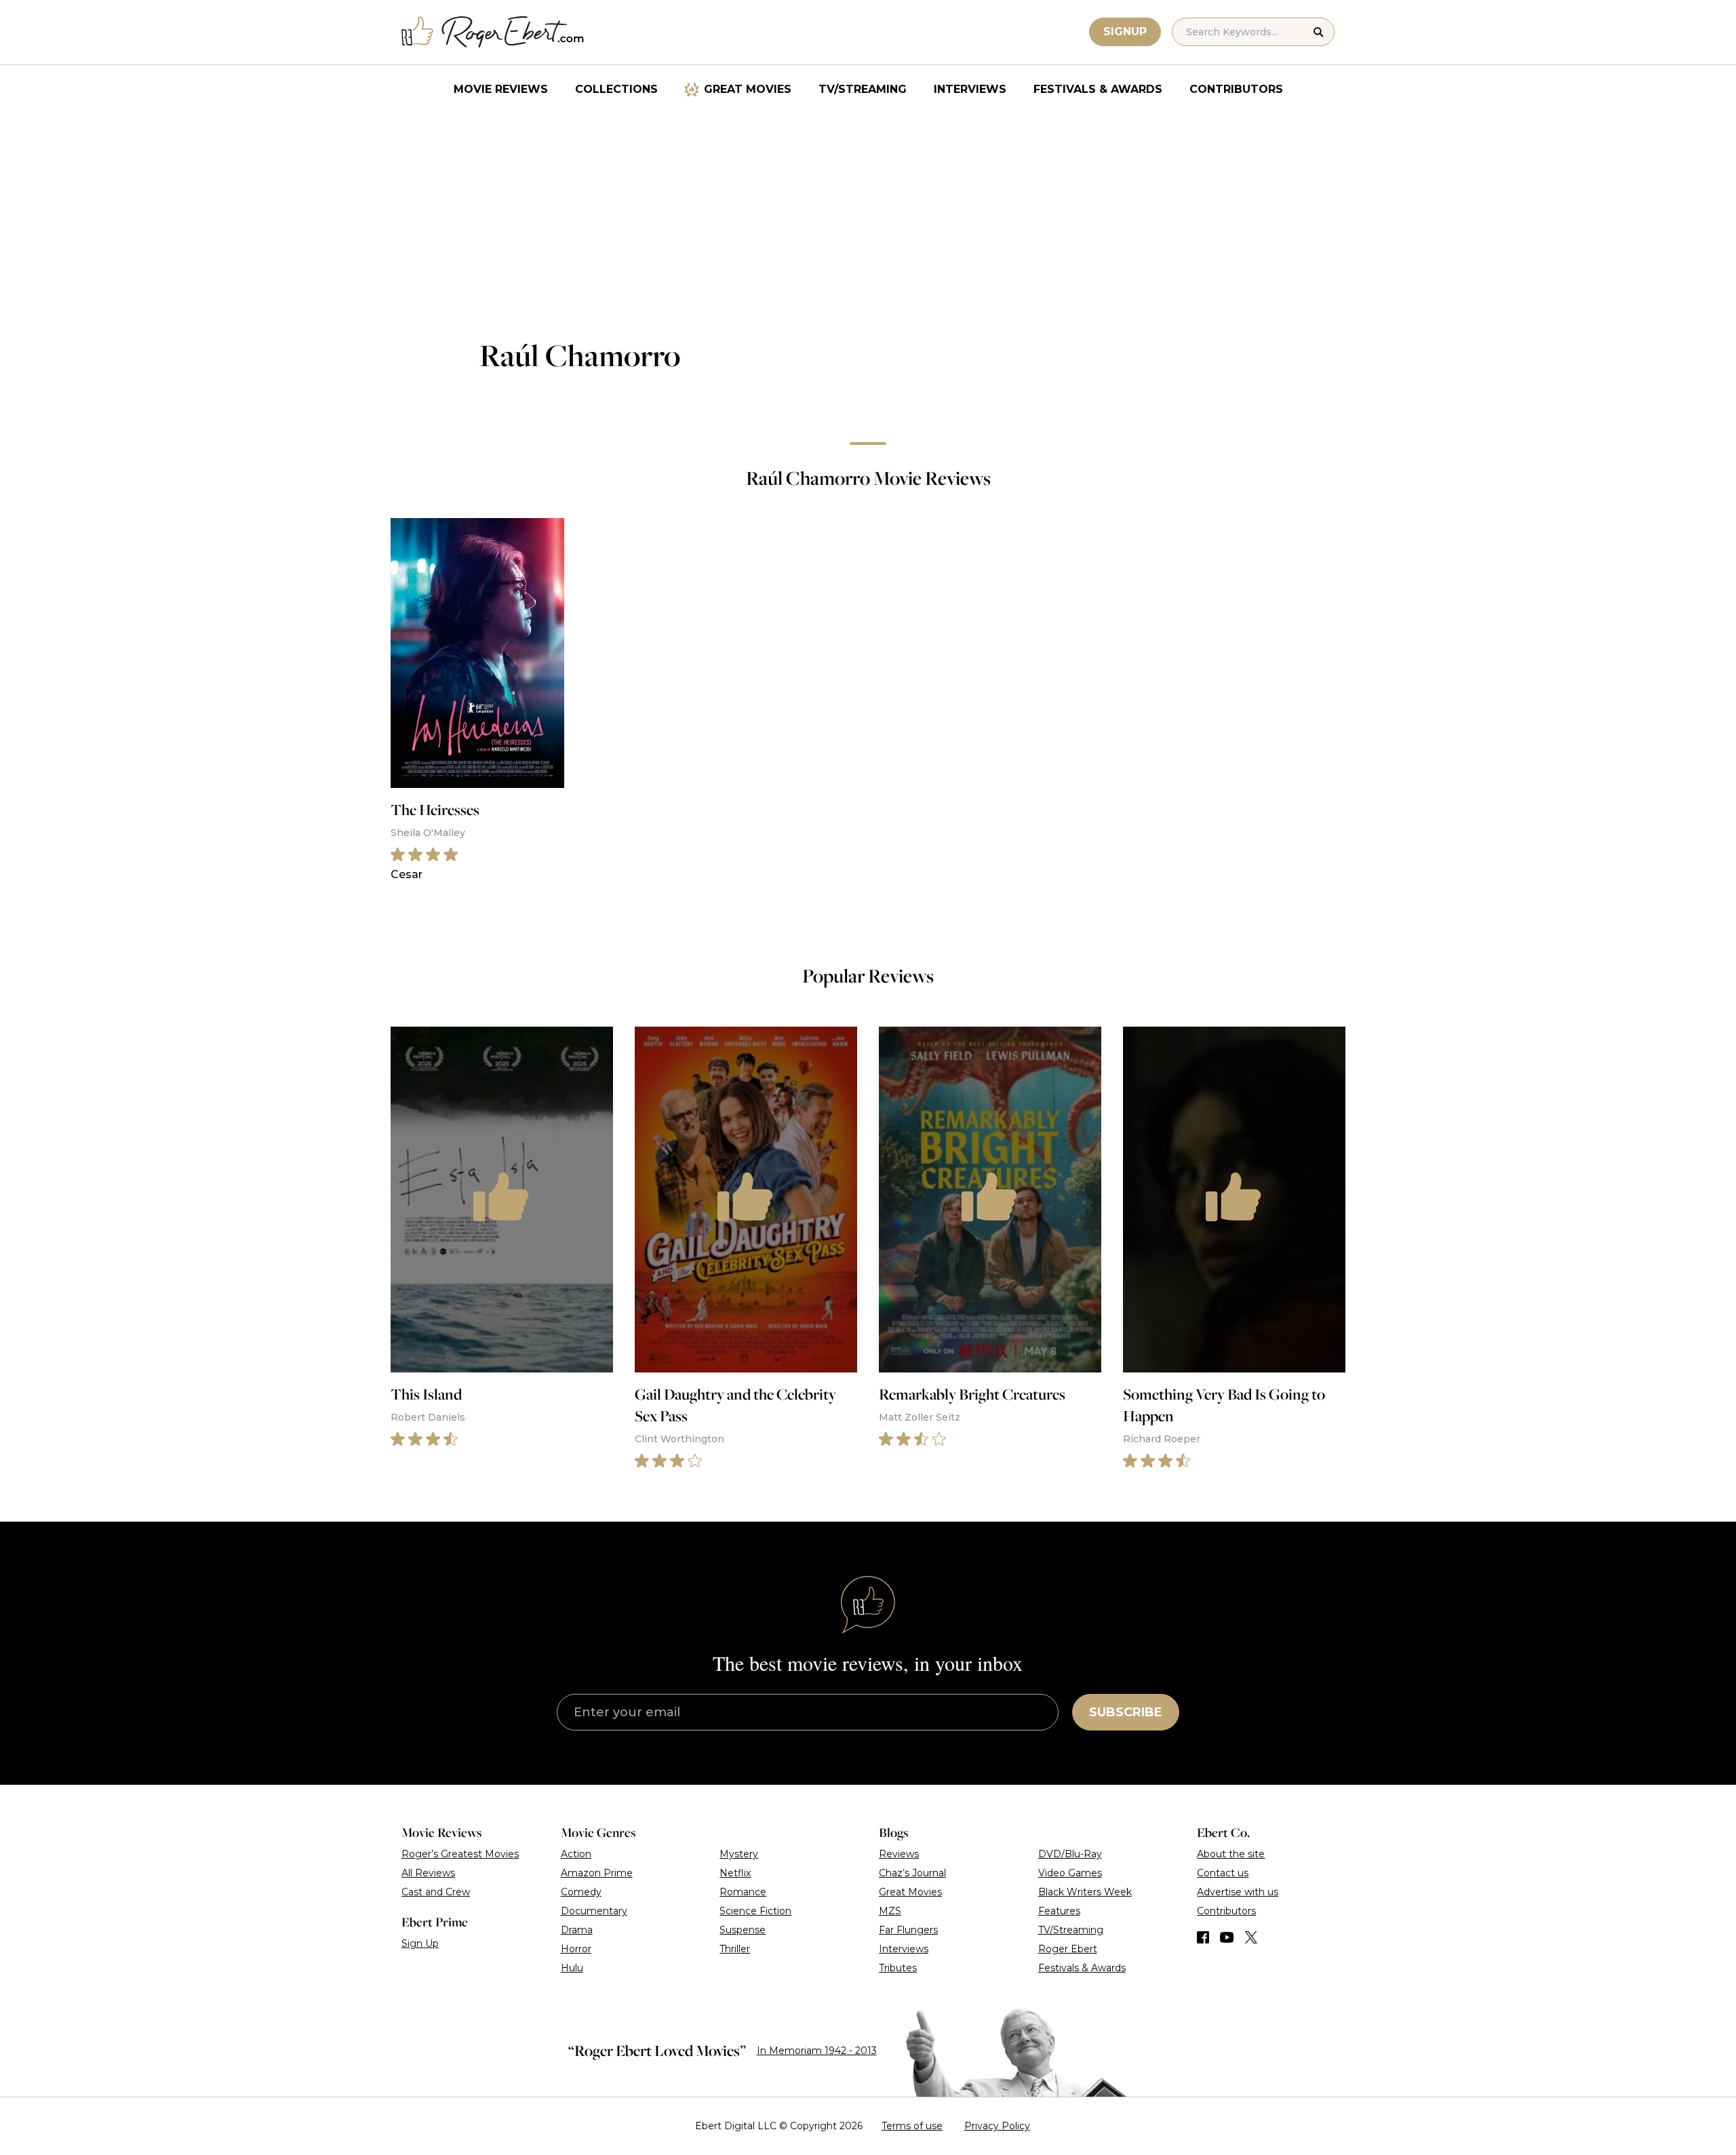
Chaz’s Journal (912, 1873)
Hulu (572, 1968)
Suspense (743, 1930)
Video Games (1070, 1873)
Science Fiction (755, 1911)
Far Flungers (908, 1930)
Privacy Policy (997, 2126)
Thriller (735, 1949)
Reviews (899, 1854)
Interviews (970, 89)
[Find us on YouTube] (1227, 1937)
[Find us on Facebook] (1203, 1937)
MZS (890, 1911)
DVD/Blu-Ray (1070, 1854)
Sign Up (420, 1943)
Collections (616, 89)
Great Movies (748, 89)
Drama (577, 1930)
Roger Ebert (1068, 1949)
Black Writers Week (1085, 1892)
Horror (576, 1949)
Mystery (739, 1854)
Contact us (1223, 1873)
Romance (743, 1892)
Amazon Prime (597, 1873)
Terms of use (912, 2126)
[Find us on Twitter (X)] (1251, 1937)
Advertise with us (1238, 1892)
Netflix (735, 1873)
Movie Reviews (501, 89)
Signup (1125, 32)
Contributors (1236, 89)
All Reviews (428, 1873)
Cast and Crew (436, 1892)
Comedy (581, 1892)
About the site (1231, 1854)
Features (1059, 1911)
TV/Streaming (863, 89)
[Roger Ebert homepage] (493, 32)
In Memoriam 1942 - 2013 (817, 2051)
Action (576, 1854)
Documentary (594, 1911)
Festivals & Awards (1098, 89)
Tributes (898, 1968)
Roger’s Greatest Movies (460, 1854)
